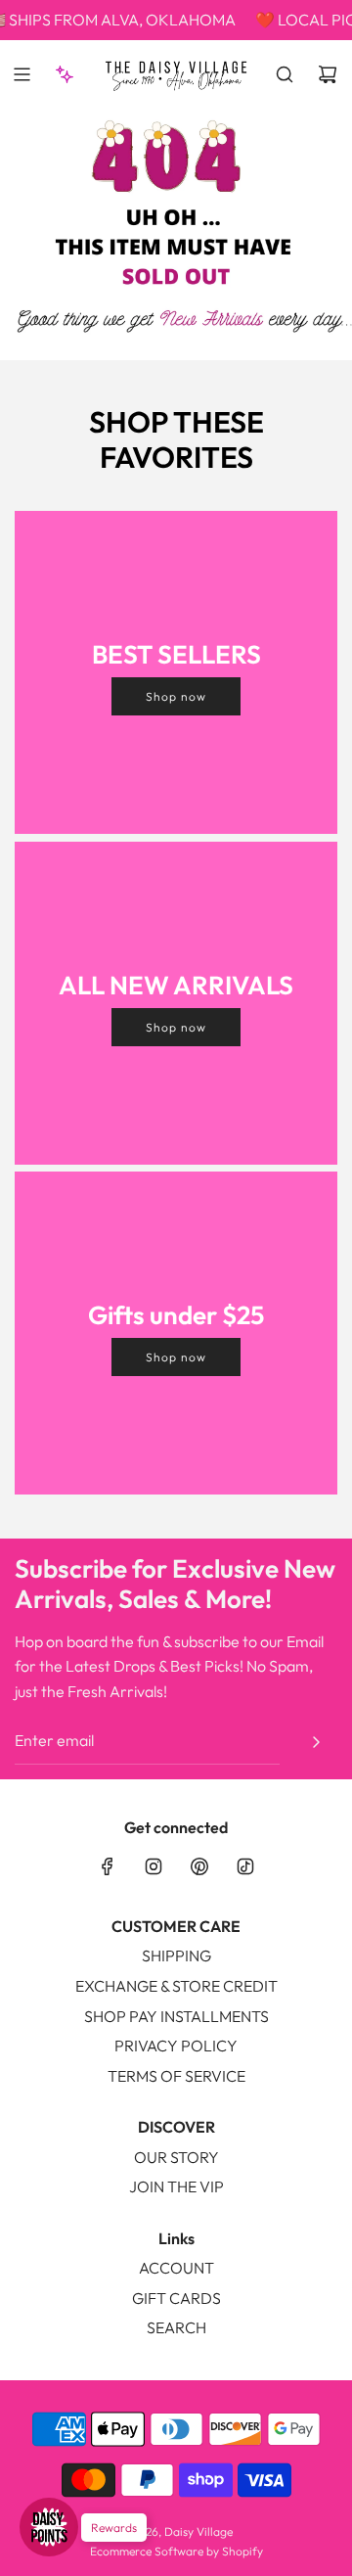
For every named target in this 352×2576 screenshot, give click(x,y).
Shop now (176, 696)
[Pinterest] (199, 1866)
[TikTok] (245, 1866)
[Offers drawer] (65, 74)
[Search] (285, 74)
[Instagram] (154, 1866)
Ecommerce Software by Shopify (176, 2551)
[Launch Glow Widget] (49, 2527)
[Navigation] (22, 74)
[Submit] (316, 1742)
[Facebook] (108, 1866)
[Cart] (328, 74)
